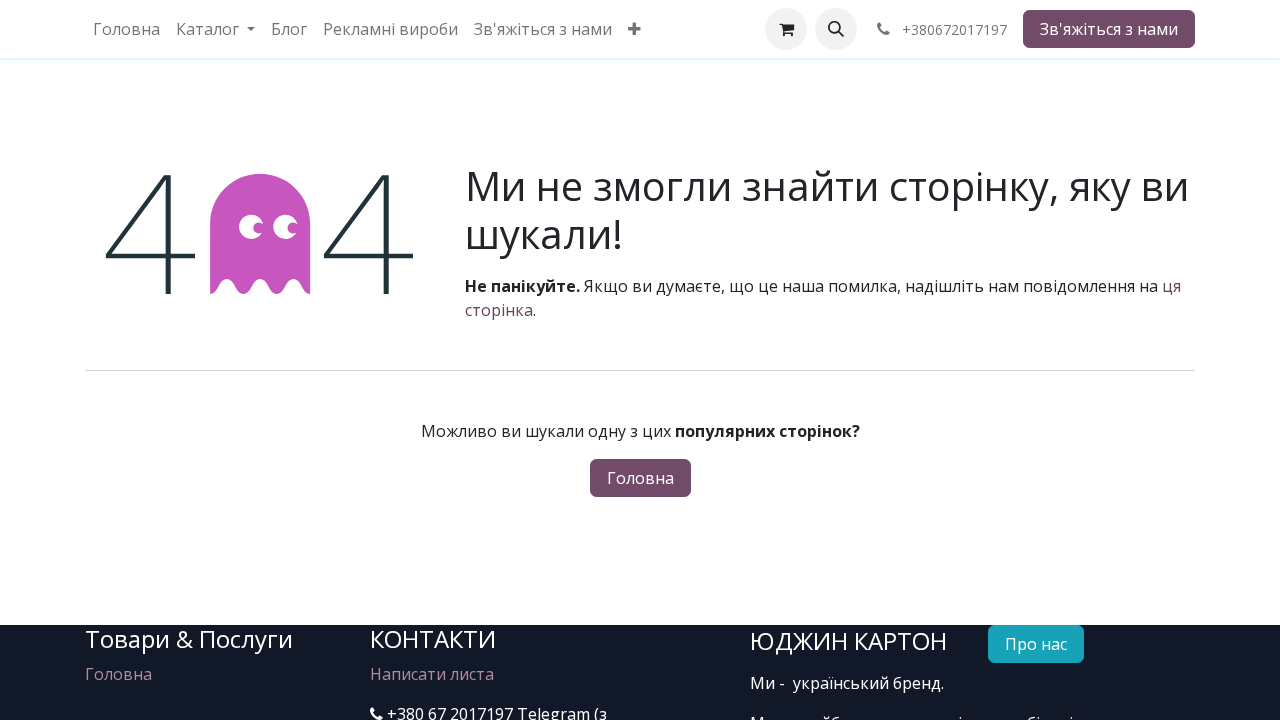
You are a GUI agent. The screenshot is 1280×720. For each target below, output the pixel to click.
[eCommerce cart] (786, 29)
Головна (640, 478)
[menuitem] (126, 29)
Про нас (1036, 644)
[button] (836, 29)
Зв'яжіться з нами (1109, 29)
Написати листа (432, 674)
